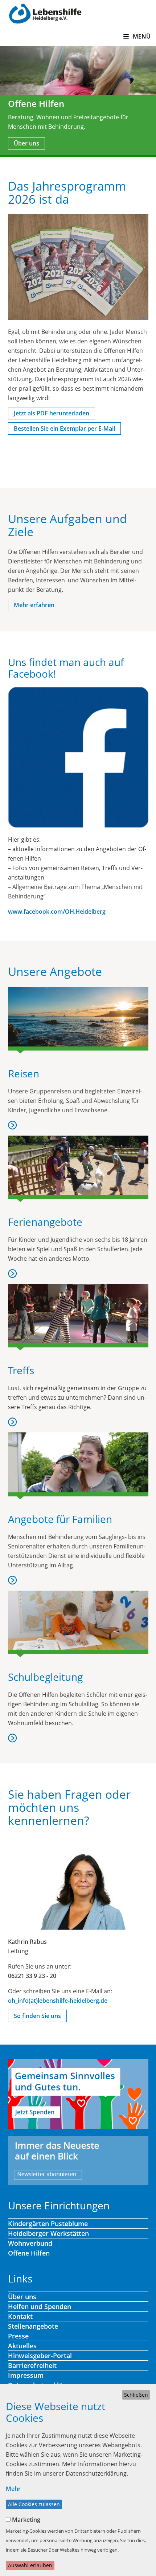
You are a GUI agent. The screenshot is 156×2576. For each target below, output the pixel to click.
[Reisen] (78, 1020)
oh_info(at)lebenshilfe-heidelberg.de (58, 2001)
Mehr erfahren (34, 605)
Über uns (26, 143)
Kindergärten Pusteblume (48, 2224)
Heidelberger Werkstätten (48, 2233)
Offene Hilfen (29, 2253)
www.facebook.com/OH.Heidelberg (57, 912)
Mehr (13, 2489)
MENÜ (141, 36)
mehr (13, 1125)
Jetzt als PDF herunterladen (52, 413)
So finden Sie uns (37, 2016)
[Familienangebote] (78, 1466)
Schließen (136, 2395)
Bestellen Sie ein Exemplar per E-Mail (64, 428)
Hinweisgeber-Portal (40, 2356)
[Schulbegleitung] (78, 1624)
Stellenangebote (33, 2326)
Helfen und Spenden (40, 2306)
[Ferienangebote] (78, 1169)
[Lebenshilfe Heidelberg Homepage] (45, 13)
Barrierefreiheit (32, 2365)
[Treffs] (78, 1317)
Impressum (26, 2375)
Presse (18, 2336)
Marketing (26, 2520)
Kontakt (20, 2316)
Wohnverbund (30, 2243)
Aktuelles (22, 2346)
